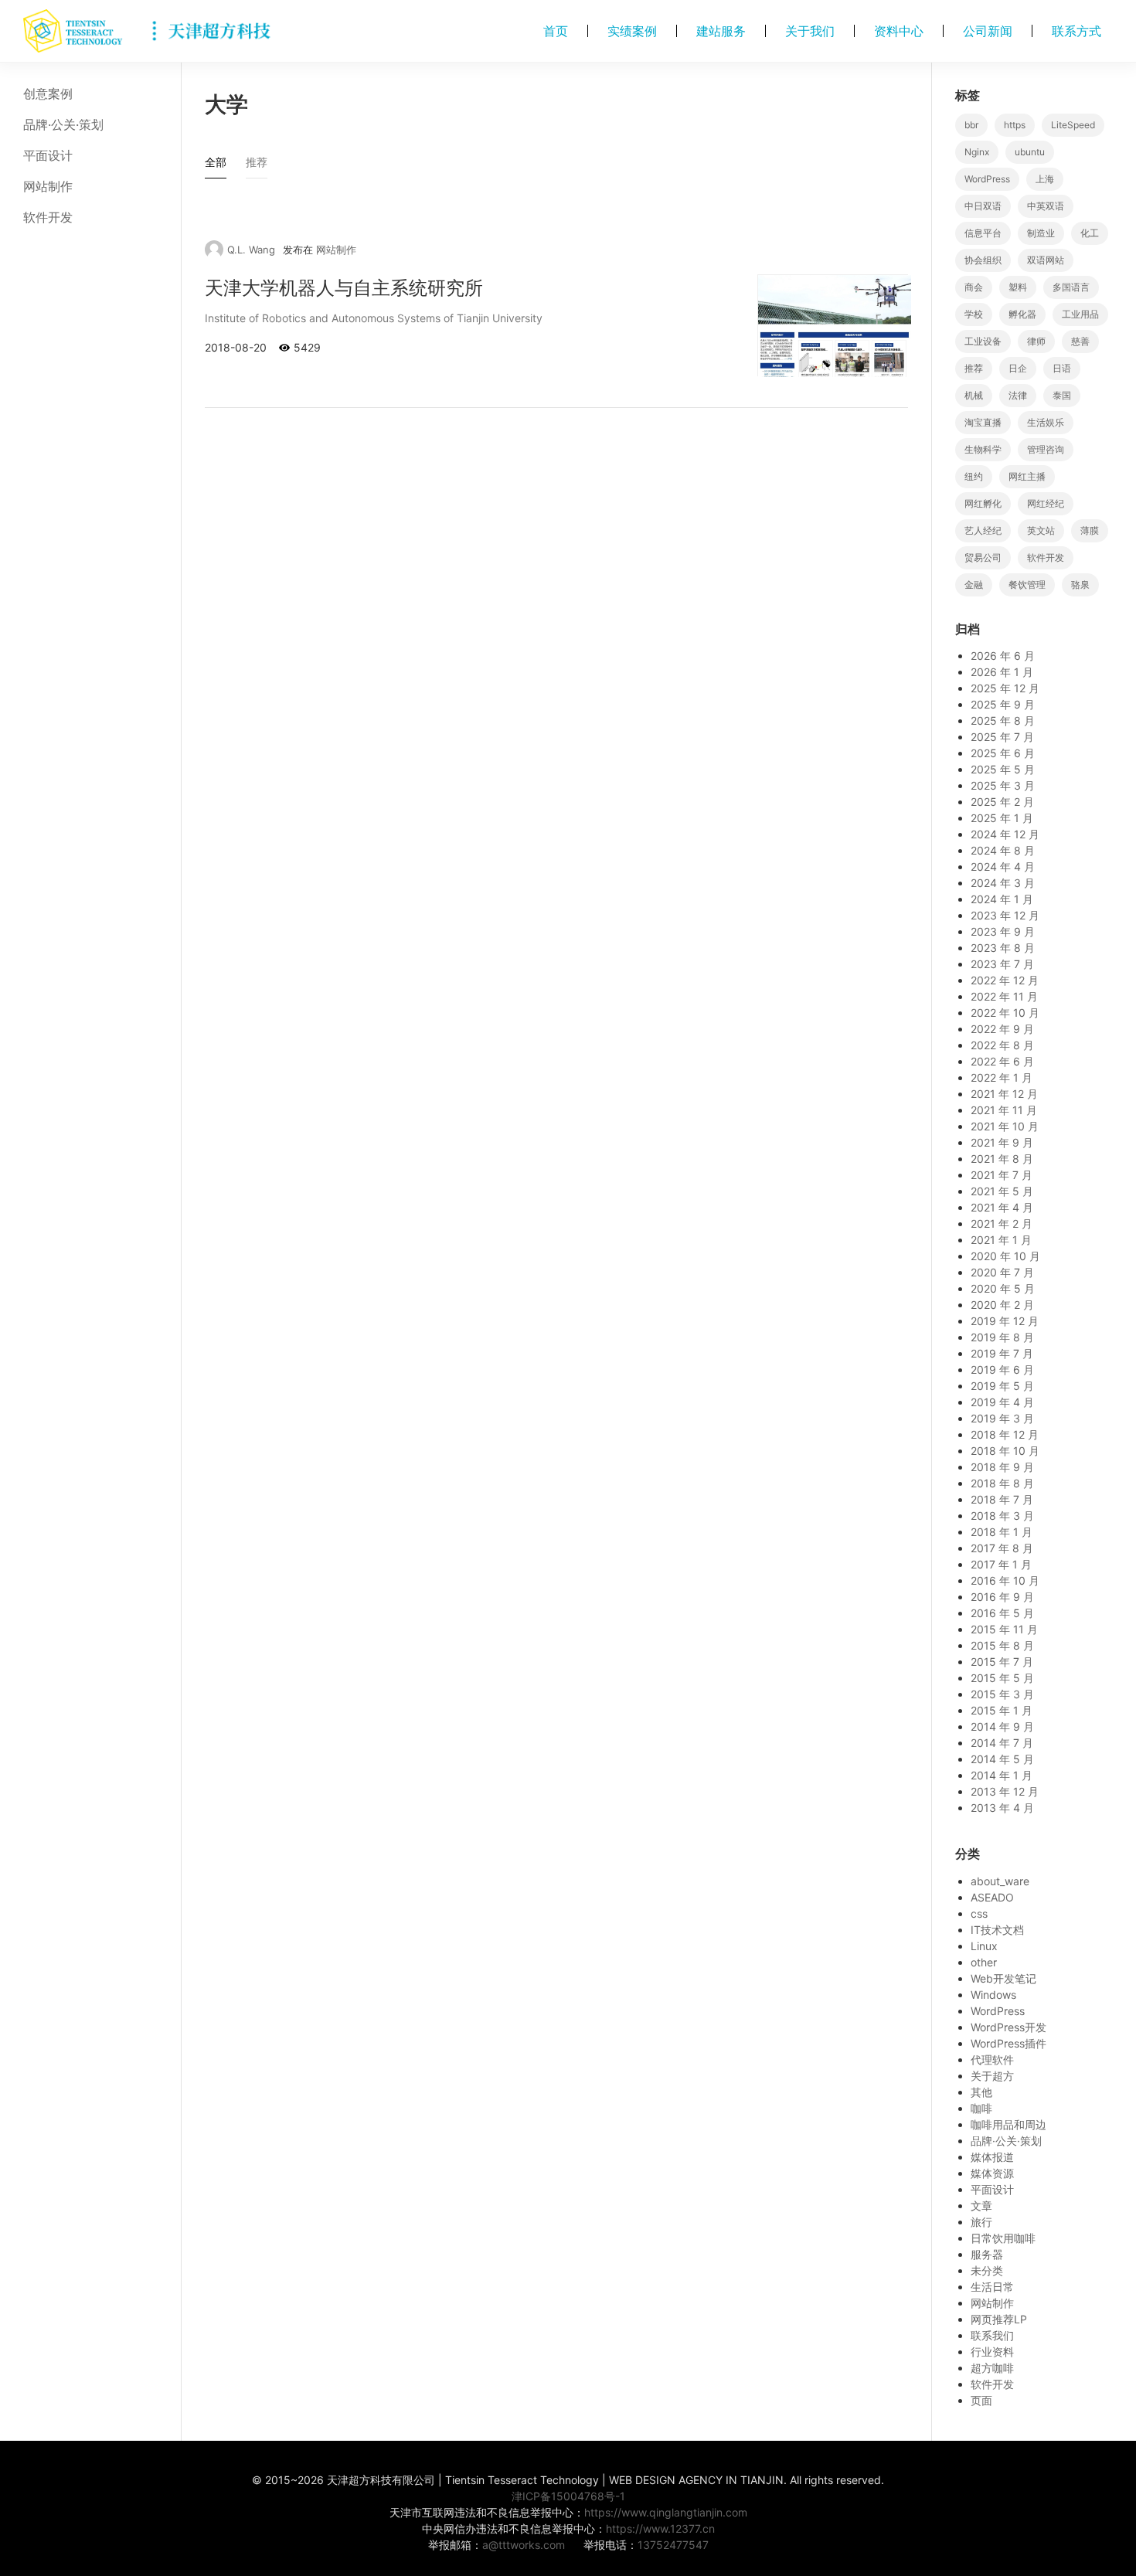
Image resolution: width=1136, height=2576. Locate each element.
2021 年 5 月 (1002, 1191)
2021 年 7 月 (1002, 1175)
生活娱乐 (1046, 422)
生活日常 (992, 2287)
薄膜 (1090, 530)
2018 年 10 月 (1005, 1451)
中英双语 (1046, 206)
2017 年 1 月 (1001, 1564)
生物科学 (983, 449)
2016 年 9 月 (1002, 1597)
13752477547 (673, 2545)
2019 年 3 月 (1002, 1418)
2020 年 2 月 (1002, 1305)
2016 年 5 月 (1002, 1613)
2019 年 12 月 (1005, 1321)
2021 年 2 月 (1002, 1223)
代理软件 (992, 2059)
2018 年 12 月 (1005, 1434)
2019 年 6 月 (1002, 1370)
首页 (556, 31)
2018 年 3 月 (1002, 1516)
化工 (1090, 233)
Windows (993, 1995)
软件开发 (48, 217)
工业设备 (983, 341)
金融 (974, 585)
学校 (974, 314)
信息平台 (983, 233)
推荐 (974, 368)
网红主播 (1027, 476)
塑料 (1018, 287)
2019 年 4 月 (1002, 1402)
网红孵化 (983, 503)
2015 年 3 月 (1002, 1694)
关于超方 (992, 2076)
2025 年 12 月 (1005, 688)
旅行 (981, 2222)
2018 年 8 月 (1002, 1483)
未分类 (987, 2270)
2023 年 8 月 (1003, 948)
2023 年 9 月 (1003, 931)
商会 (974, 287)
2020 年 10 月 (1005, 1256)
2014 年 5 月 (1002, 1759)
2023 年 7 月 (1002, 964)
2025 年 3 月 (1003, 785)
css (979, 1913)
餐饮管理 (1027, 585)
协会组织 (983, 260)
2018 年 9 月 (1002, 1467)
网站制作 (48, 186)
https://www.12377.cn (660, 2528)
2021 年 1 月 (1001, 1240)
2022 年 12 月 (1005, 980)
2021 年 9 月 (1002, 1142)
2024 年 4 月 (1003, 867)
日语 (1062, 368)
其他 (981, 2092)
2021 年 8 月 (1002, 1159)
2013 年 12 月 (1005, 1791)
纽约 (974, 476)
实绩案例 (632, 31)
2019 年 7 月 (1002, 1353)
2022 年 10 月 (1005, 1013)
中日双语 (983, 206)
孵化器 (1022, 314)
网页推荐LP (999, 2319)
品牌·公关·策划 (63, 124)
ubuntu (1030, 152)
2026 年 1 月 (1002, 672)
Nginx (977, 152)
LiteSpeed (1073, 125)
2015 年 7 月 (1002, 1662)
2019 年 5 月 (1002, 1386)
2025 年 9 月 (1003, 704)
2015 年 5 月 (1002, 1678)
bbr (971, 125)
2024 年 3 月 (1003, 883)
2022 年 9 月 (1002, 1029)
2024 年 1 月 (1002, 899)
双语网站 (1046, 260)
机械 (974, 395)
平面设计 (48, 155)
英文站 (1041, 530)
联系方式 (1076, 31)
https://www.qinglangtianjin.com (666, 2512)
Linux (984, 1946)
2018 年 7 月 (1002, 1499)
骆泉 (1080, 585)
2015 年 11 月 (1004, 1629)
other (984, 1962)
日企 (1018, 368)
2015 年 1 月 (1002, 1710)
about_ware (1000, 1881)
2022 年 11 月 (1004, 996)
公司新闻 (988, 31)
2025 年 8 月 (1003, 720)
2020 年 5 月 (1003, 1288)
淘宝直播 (983, 422)
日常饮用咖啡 (1003, 2238)
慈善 (1080, 341)
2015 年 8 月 (1002, 1645)
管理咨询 (1046, 449)
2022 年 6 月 (1002, 1061)
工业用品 (1080, 314)
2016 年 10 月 (1005, 1580)
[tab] (216, 166)
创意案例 (48, 93)
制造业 (1041, 233)
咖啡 (981, 2108)
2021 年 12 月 (1004, 1094)
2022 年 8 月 (1002, 1045)
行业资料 (992, 2352)
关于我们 (810, 31)
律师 (1036, 341)
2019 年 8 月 (1002, 1337)
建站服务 (721, 31)
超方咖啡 (992, 2368)
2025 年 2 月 (1002, 802)
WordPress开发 (1008, 2027)
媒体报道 (992, 2157)
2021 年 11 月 (1004, 1110)
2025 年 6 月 (1003, 753)
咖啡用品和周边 (1008, 2124)
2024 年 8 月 (1003, 850)
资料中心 (899, 31)
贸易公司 (983, 557)
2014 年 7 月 (1002, 1743)
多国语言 (1071, 287)
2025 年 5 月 (1003, 769)
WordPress (987, 179)
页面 (981, 2400)
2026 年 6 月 (1003, 656)
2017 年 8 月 (1002, 1548)
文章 (981, 2206)
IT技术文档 (997, 1930)
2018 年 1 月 (1002, 1532)
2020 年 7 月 (1002, 1272)
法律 (1018, 395)
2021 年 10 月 (1005, 1126)
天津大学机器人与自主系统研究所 (344, 288)
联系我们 (992, 2335)
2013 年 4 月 (1002, 1808)
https (1015, 125)
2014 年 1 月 (1002, 1775)
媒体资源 (992, 2173)
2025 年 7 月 (1002, 737)
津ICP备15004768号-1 (568, 2496)
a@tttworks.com (524, 2545)
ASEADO (992, 1897)
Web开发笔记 (1003, 1978)
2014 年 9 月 (1002, 1726)
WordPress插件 (1008, 2043)
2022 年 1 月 (1002, 1077)
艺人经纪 (983, 530)
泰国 (1062, 395)
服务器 (987, 2254)
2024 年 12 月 (1005, 834)
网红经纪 (1046, 503)
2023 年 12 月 (1005, 915)
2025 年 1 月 (1002, 818)
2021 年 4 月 (1002, 1207)
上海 (1045, 179)
